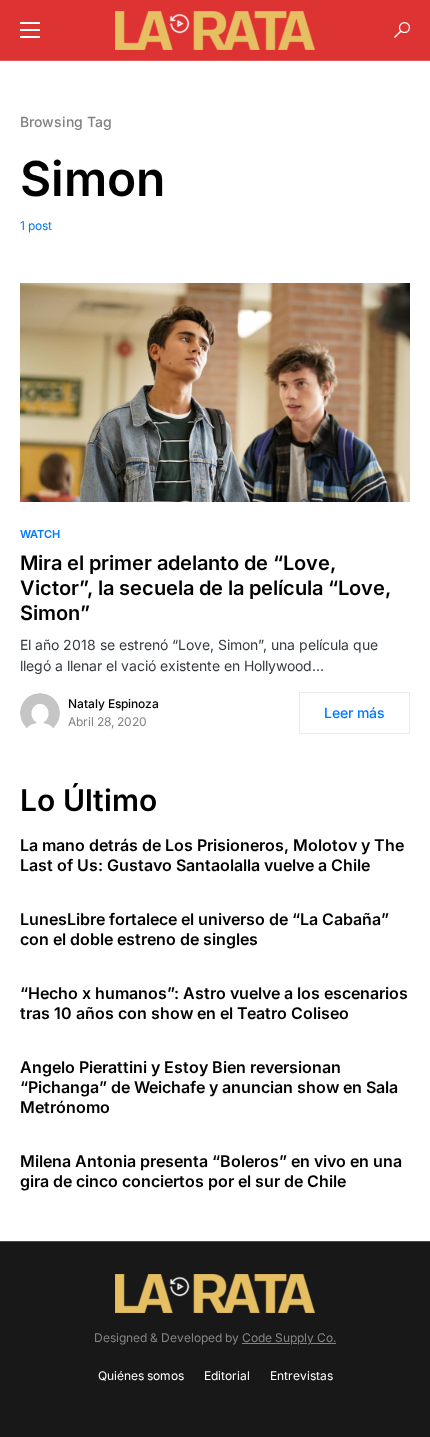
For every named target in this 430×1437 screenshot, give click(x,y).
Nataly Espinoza (113, 703)
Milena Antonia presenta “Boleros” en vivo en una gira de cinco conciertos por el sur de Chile (211, 1171)
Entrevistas (301, 1375)
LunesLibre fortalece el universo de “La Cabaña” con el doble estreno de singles (204, 929)
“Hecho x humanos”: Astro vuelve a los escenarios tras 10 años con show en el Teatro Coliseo (214, 1003)
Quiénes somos (141, 1375)
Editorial (227, 1375)
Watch (40, 534)
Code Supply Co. (289, 1337)
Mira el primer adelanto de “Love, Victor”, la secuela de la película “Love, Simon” (205, 588)
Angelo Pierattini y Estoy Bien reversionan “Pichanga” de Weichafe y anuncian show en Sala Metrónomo (209, 1087)
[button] (30, 30)
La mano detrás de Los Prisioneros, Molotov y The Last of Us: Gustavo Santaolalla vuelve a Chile (212, 855)
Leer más (354, 712)
